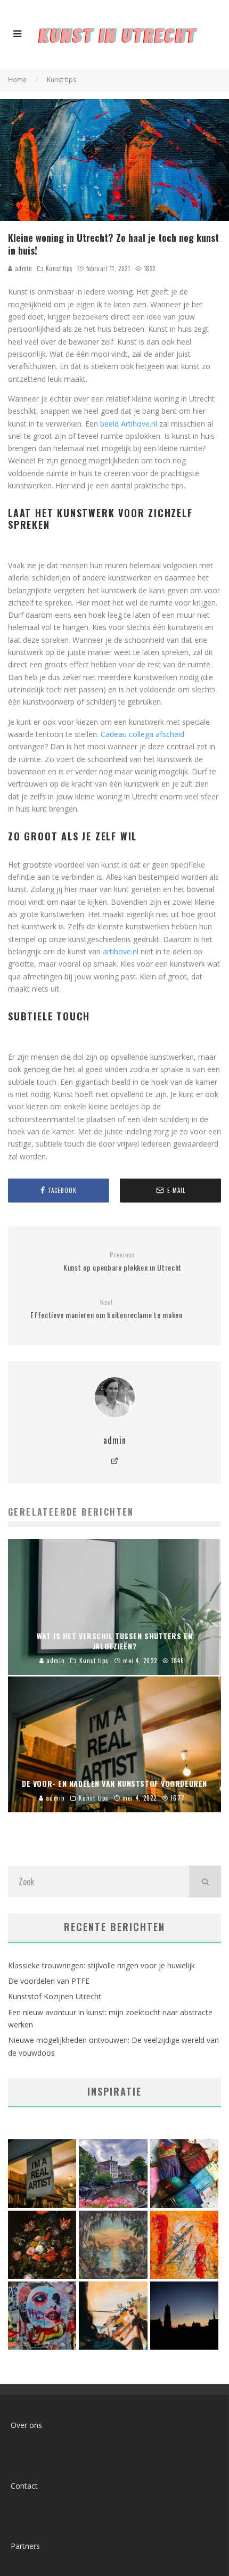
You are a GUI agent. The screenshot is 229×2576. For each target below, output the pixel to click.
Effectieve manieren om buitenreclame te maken (107, 1309)
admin (22, 268)
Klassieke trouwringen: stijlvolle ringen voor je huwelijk (101, 1965)
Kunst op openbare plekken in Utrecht (122, 1262)
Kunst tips (59, 268)
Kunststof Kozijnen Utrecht (55, 1996)
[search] (205, 1882)
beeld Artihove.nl (129, 424)
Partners (25, 2546)
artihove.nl (121, 951)
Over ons (26, 2425)
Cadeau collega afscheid (142, 734)
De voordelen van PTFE (49, 1981)
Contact (24, 2486)
